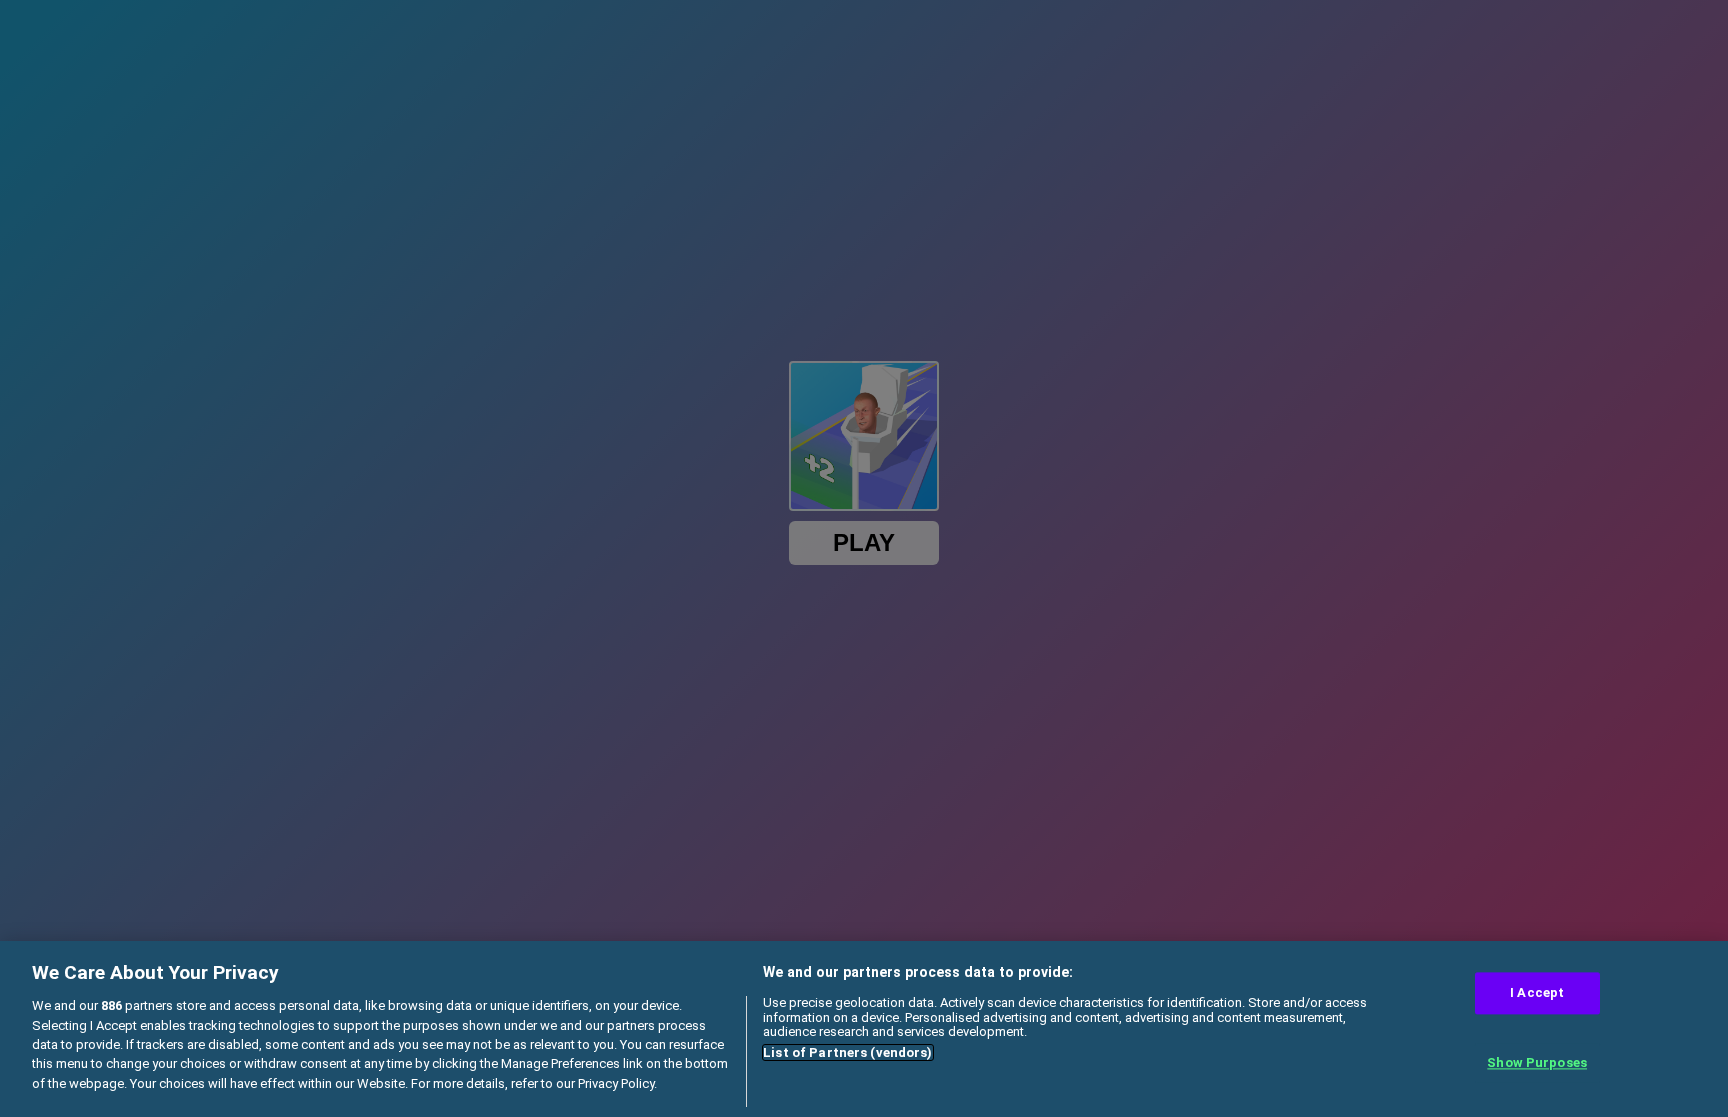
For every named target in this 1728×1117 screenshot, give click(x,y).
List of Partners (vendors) (847, 1052)
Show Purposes (1537, 1062)
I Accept (1537, 993)
